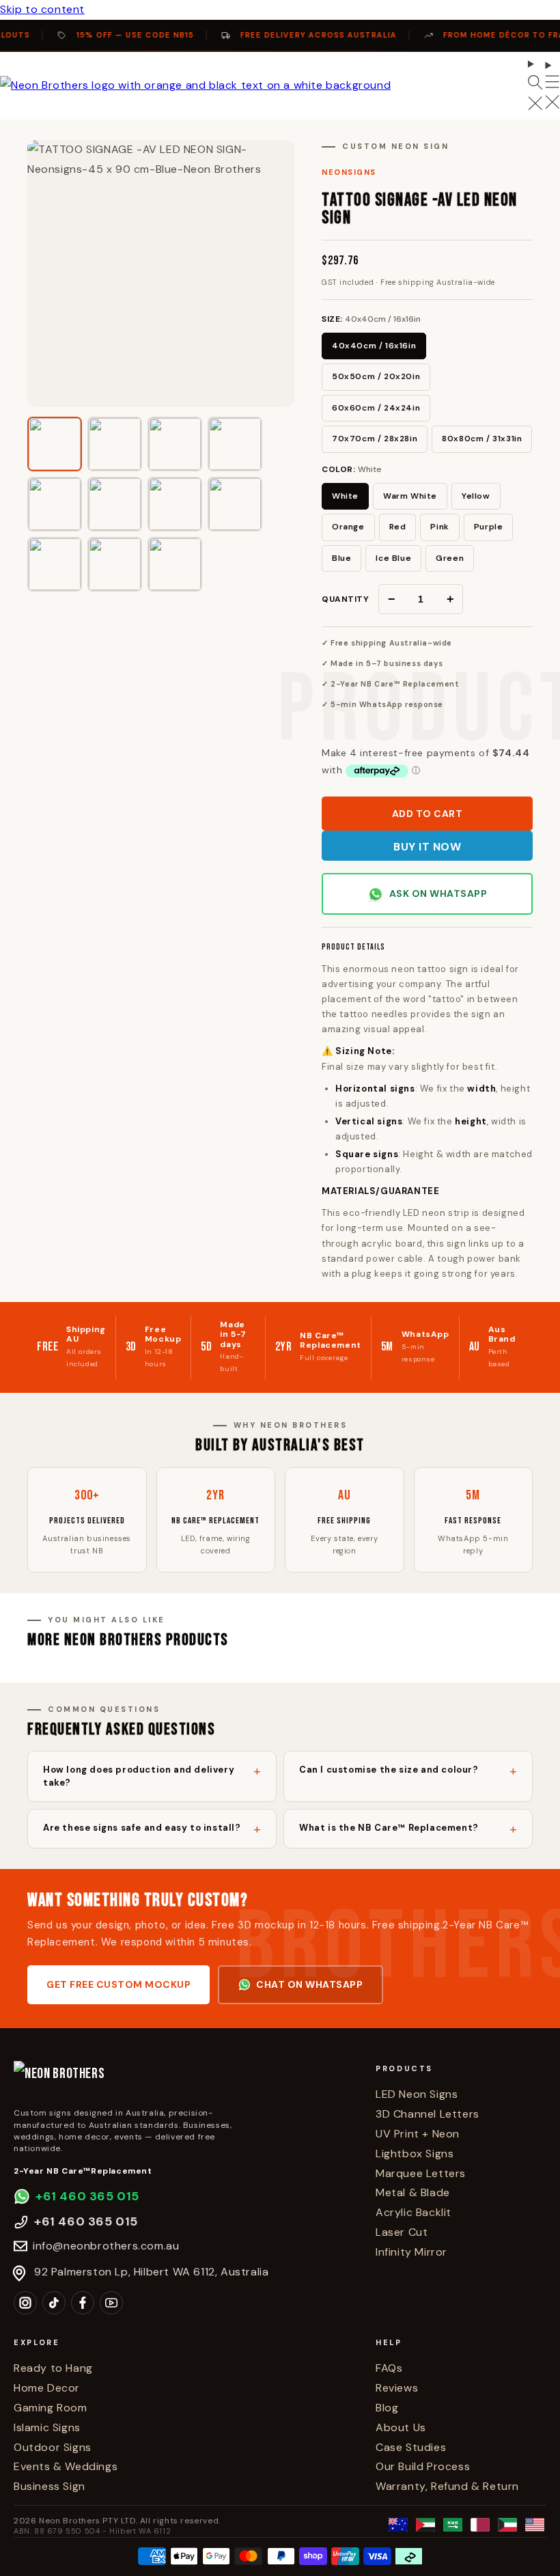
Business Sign (50, 2486)
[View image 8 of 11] (235, 504)
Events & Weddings (66, 2466)
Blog (387, 2408)
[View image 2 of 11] (115, 444)
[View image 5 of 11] (55, 504)
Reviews (397, 2388)
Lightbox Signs (415, 2153)
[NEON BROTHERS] (184, 2080)
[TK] (54, 2303)
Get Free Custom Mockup (118, 1984)
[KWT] (507, 2525)
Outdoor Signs (53, 2447)
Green (450, 558)
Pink (439, 527)
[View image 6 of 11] (115, 504)
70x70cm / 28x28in (375, 439)
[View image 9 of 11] (55, 564)
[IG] (25, 2303)
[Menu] (552, 86)
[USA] (535, 2525)
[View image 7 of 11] (175, 504)
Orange (348, 527)
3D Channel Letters (428, 2114)
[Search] (535, 86)
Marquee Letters (421, 2173)
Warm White (410, 496)
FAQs (389, 2368)
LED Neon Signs (417, 2094)
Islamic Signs (47, 2427)
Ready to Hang (53, 2368)
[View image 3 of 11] (175, 444)
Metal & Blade (413, 2192)
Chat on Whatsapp (309, 1984)
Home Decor (47, 2388)
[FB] (83, 2303)
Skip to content (42, 9)
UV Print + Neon (418, 2134)
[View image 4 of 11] (235, 444)
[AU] (398, 2525)
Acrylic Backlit (414, 2212)
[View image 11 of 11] (175, 564)
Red (398, 527)
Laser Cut (402, 2232)
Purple (489, 527)
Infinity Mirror (411, 2252)
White (345, 496)
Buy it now (427, 847)
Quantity (345, 599)
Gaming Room (51, 2408)
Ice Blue (393, 558)
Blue (341, 558)
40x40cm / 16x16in (374, 346)
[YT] (111, 2303)
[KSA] (453, 2525)
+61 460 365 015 (87, 2196)
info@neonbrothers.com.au (106, 2246)
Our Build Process (423, 2466)
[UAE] (425, 2525)
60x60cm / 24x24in (376, 408)
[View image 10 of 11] (115, 564)
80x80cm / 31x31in (482, 439)
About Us (401, 2427)
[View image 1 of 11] (55, 444)
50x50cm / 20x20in (376, 376)
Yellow (476, 496)
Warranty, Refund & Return (447, 2486)
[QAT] (480, 2525)
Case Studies (411, 2447)
